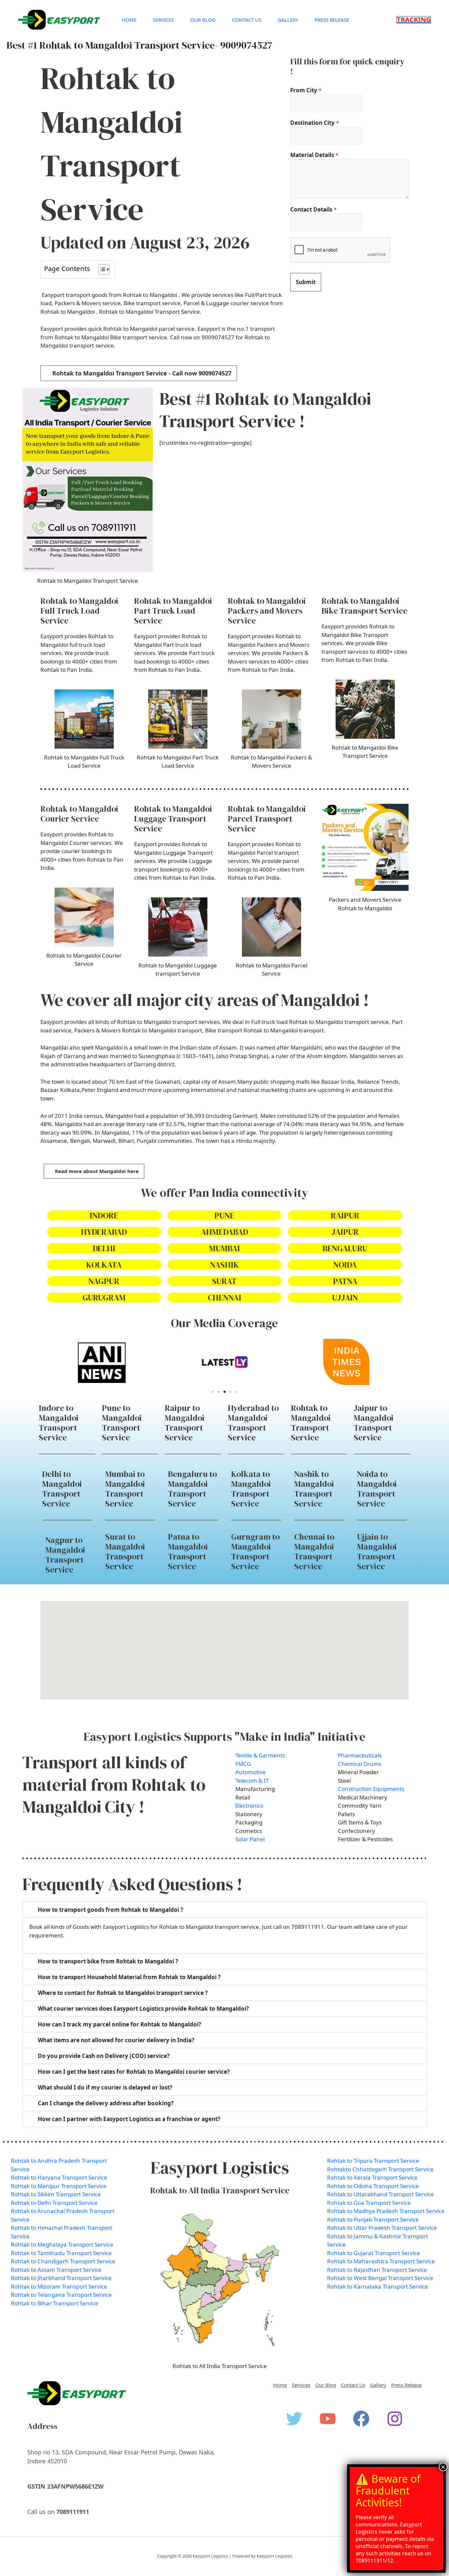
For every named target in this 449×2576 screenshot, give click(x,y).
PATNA (345, 1281)
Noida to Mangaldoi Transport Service (377, 1489)
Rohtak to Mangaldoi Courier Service (79, 814)
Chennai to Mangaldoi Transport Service (314, 1551)
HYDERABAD (104, 1232)
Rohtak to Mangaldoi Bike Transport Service (364, 606)
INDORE (104, 1215)
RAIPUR (345, 1215)
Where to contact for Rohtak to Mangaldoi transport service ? (123, 1993)
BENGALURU (345, 1248)
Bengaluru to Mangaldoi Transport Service (192, 1489)
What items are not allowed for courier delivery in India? (116, 2040)
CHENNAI (225, 1298)
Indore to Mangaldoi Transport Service (59, 1423)
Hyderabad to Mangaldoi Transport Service (253, 1423)
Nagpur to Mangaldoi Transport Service (65, 1555)
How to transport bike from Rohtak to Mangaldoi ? (108, 1961)
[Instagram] (395, 2419)
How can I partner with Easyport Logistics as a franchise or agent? (129, 2119)
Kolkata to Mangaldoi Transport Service (251, 1489)
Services (163, 20)
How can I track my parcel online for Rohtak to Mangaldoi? (119, 2024)
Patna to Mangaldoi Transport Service (188, 1551)
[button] (414, 20)
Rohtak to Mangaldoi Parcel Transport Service (267, 819)
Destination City (315, 123)
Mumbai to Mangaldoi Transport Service (125, 1489)
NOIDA (345, 1265)
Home (129, 20)
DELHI (104, 1248)
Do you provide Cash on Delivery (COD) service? (104, 2056)
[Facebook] (361, 2419)
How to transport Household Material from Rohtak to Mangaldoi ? (129, 1977)
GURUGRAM (104, 1298)
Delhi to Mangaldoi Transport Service (62, 1489)
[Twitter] (294, 2419)
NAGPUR (104, 1281)
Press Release (332, 20)
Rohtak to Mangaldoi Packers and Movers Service (267, 611)
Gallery (288, 20)
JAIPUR (345, 1232)
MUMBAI (225, 1248)
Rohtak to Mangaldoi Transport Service (311, 1423)
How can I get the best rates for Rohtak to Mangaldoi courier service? (134, 2072)
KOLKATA (104, 1265)
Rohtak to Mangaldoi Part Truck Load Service (173, 611)
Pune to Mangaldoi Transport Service (122, 1423)
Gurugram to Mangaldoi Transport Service (255, 1551)
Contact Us (247, 20)
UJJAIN (345, 1298)
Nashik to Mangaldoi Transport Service (314, 1489)
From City (306, 90)
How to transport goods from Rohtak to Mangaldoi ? (110, 1910)
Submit (306, 282)
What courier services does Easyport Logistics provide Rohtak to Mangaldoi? (143, 2009)
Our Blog (203, 20)
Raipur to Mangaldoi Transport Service (185, 1423)
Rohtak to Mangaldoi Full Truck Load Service (79, 611)
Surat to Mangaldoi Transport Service (125, 1551)
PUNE (224, 1215)
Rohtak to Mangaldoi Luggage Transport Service (173, 819)
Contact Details (313, 209)
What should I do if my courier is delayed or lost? (105, 2087)
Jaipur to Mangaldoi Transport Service (374, 1423)
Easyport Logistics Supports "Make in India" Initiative (225, 1737)
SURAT (224, 1281)
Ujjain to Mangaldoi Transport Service (377, 1551)
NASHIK (225, 1265)
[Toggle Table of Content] (101, 269)
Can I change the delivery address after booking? (106, 2103)
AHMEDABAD (225, 1232)
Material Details (314, 155)
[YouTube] (328, 2419)
